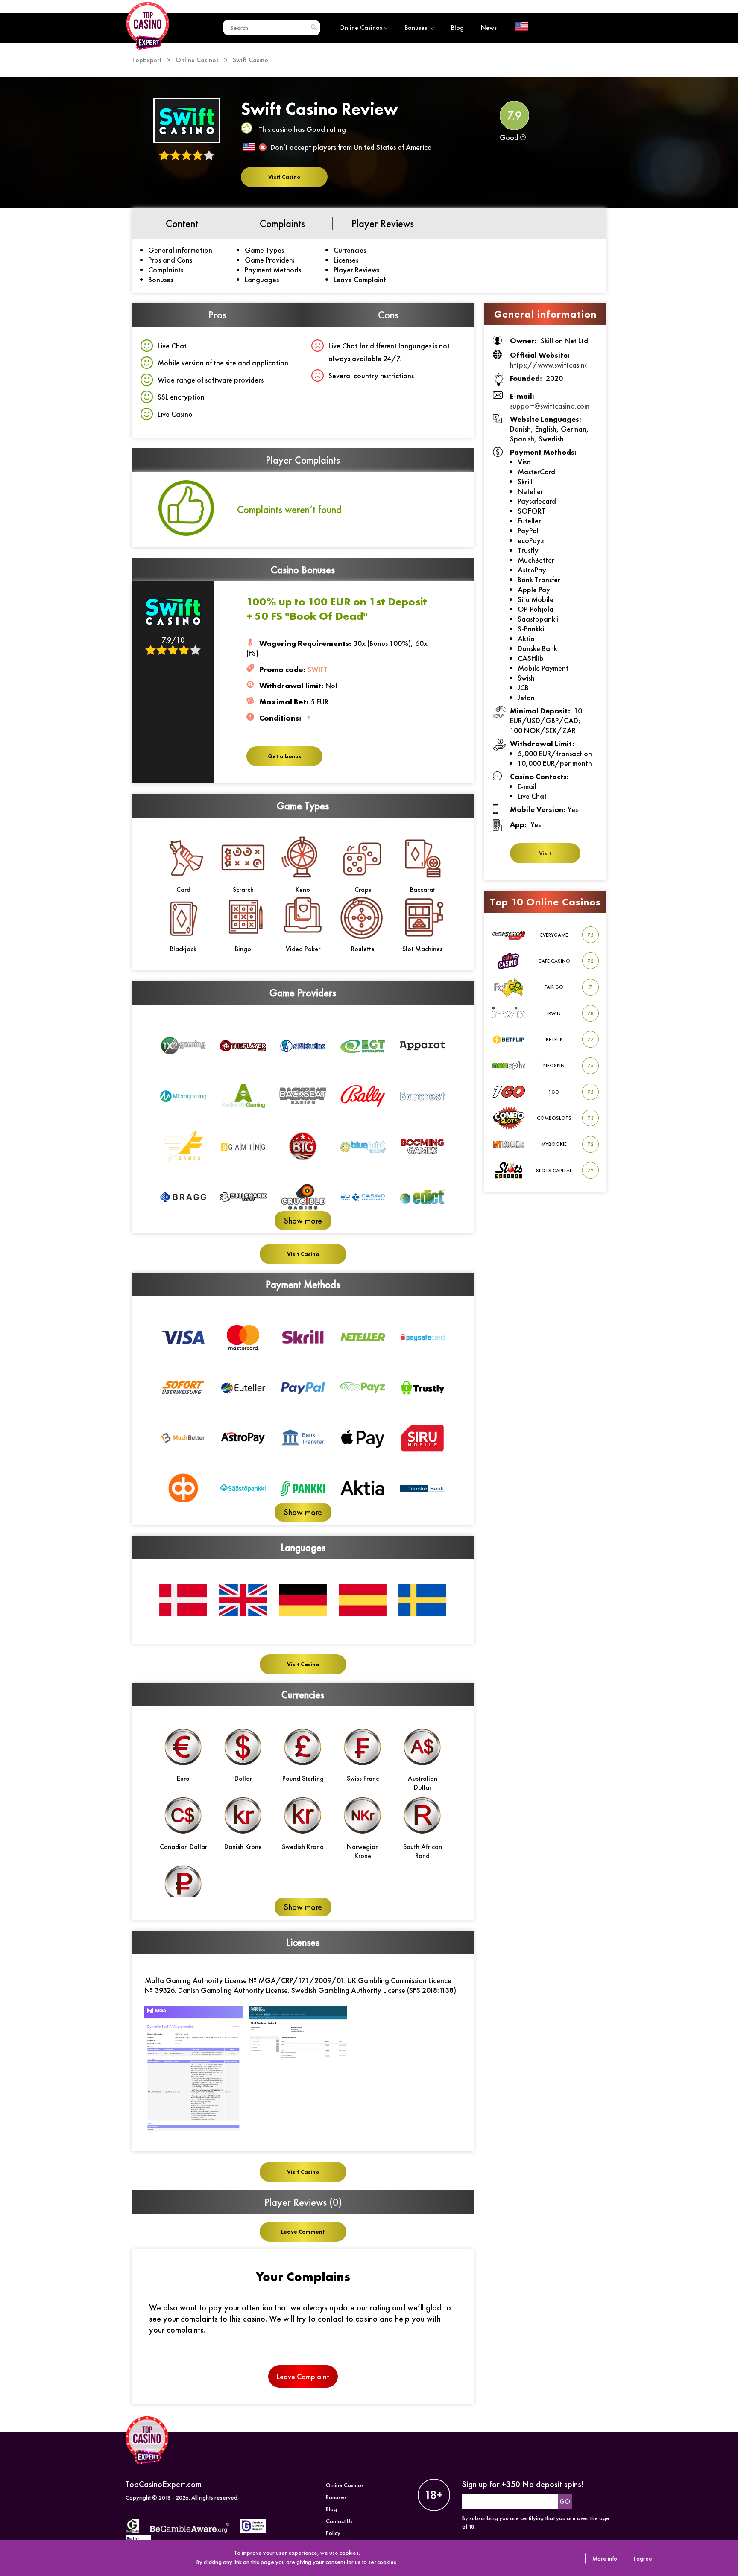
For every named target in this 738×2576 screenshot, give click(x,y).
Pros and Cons (170, 260)
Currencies (350, 250)
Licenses (346, 260)
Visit (545, 853)
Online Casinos (361, 28)
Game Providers (269, 260)
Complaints (166, 270)
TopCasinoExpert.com (164, 2484)
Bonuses (417, 28)
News (489, 28)
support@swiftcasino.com (550, 406)
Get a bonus (284, 756)
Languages (262, 279)
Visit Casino (284, 177)
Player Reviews (356, 270)
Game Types (264, 250)
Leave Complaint (360, 279)
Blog (457, 28)
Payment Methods (273, 270)
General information (180, 250)
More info (605, 2558)
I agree (643, 2558)
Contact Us (339, 2521)
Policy (333, 2533)
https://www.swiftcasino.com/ (559, 365)
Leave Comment (303, 2232)
